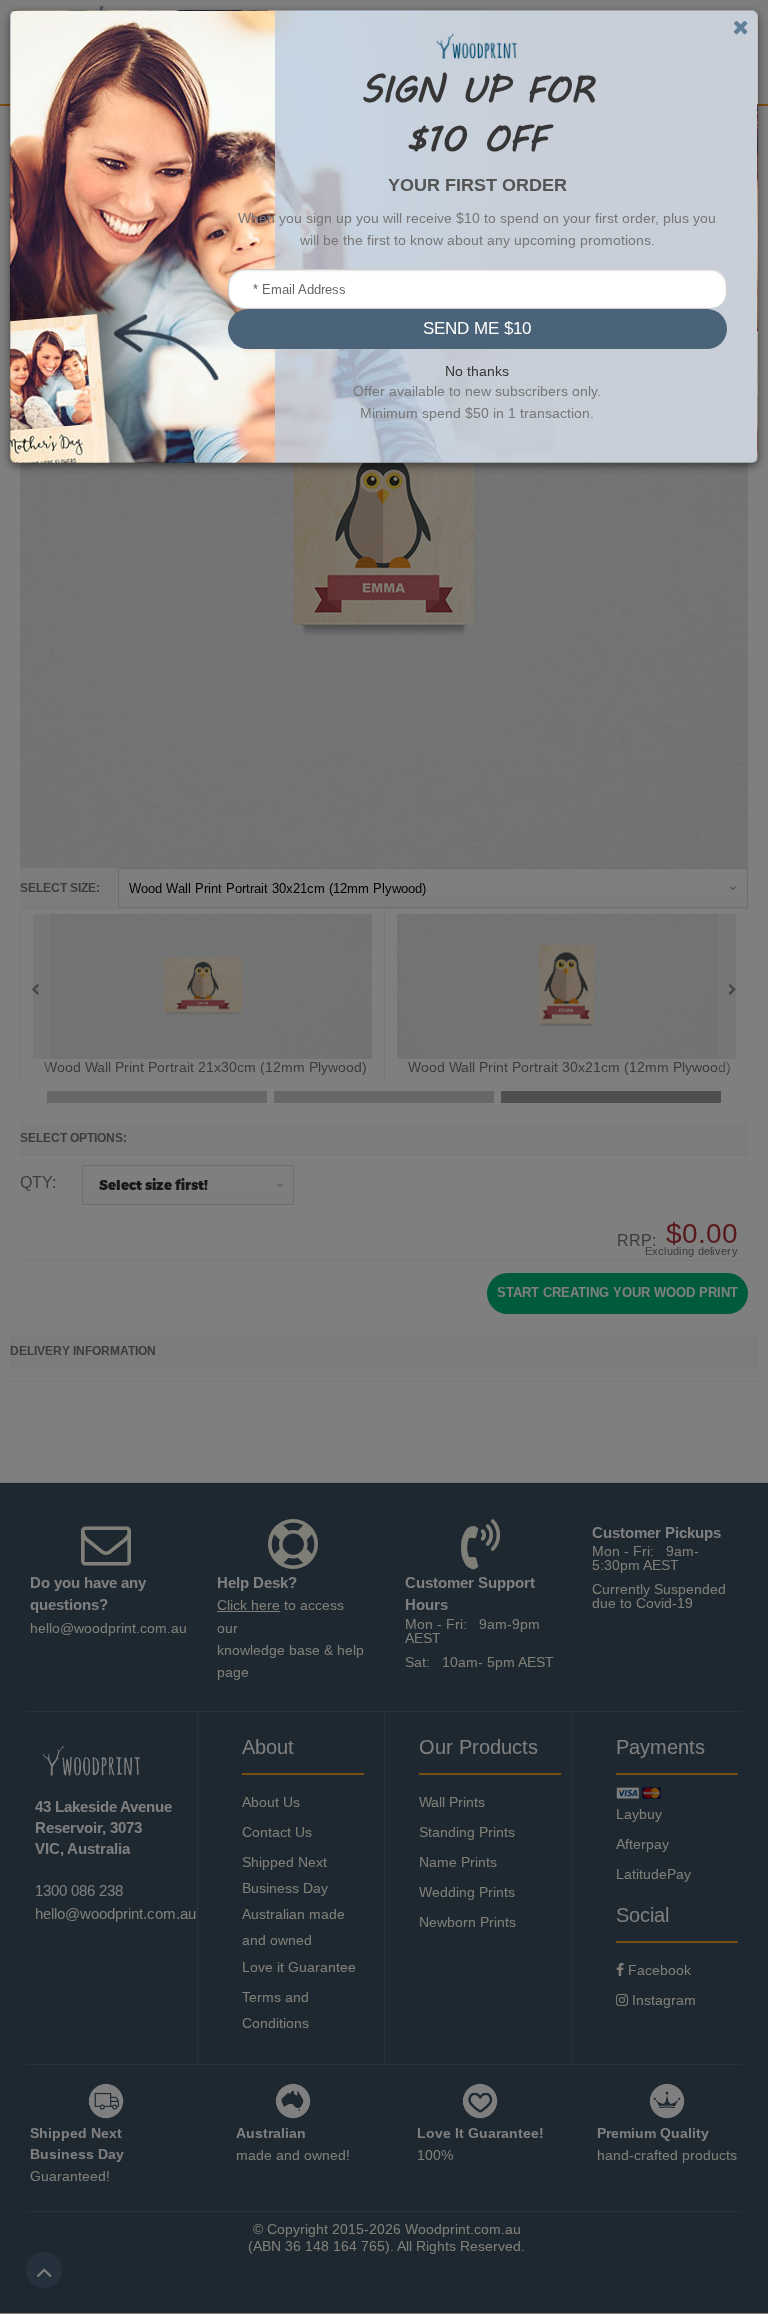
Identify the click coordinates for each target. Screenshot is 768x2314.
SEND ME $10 (477, 328)
